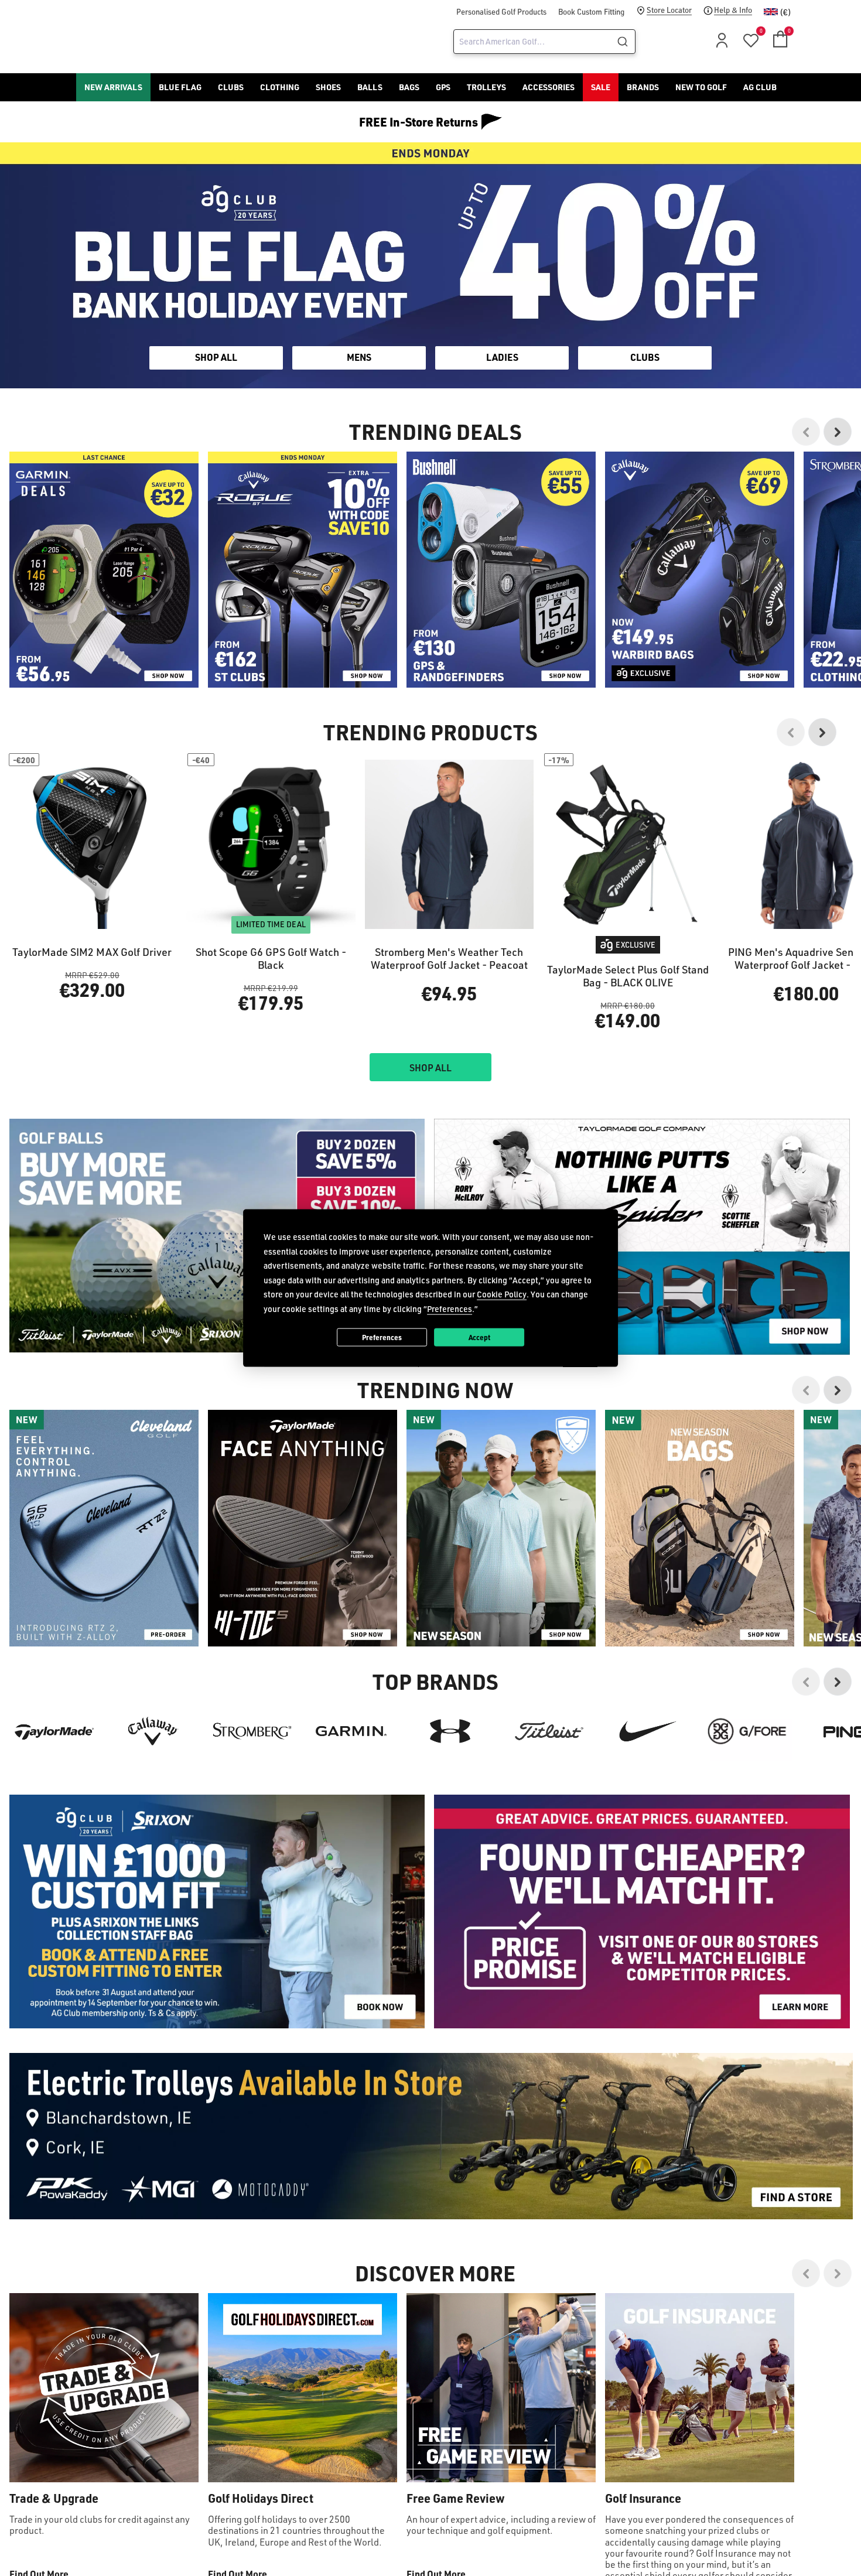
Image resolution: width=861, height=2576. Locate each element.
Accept (479, 1337)
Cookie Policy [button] (502, 1294)
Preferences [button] (450, 1308)
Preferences (382, 1337)
